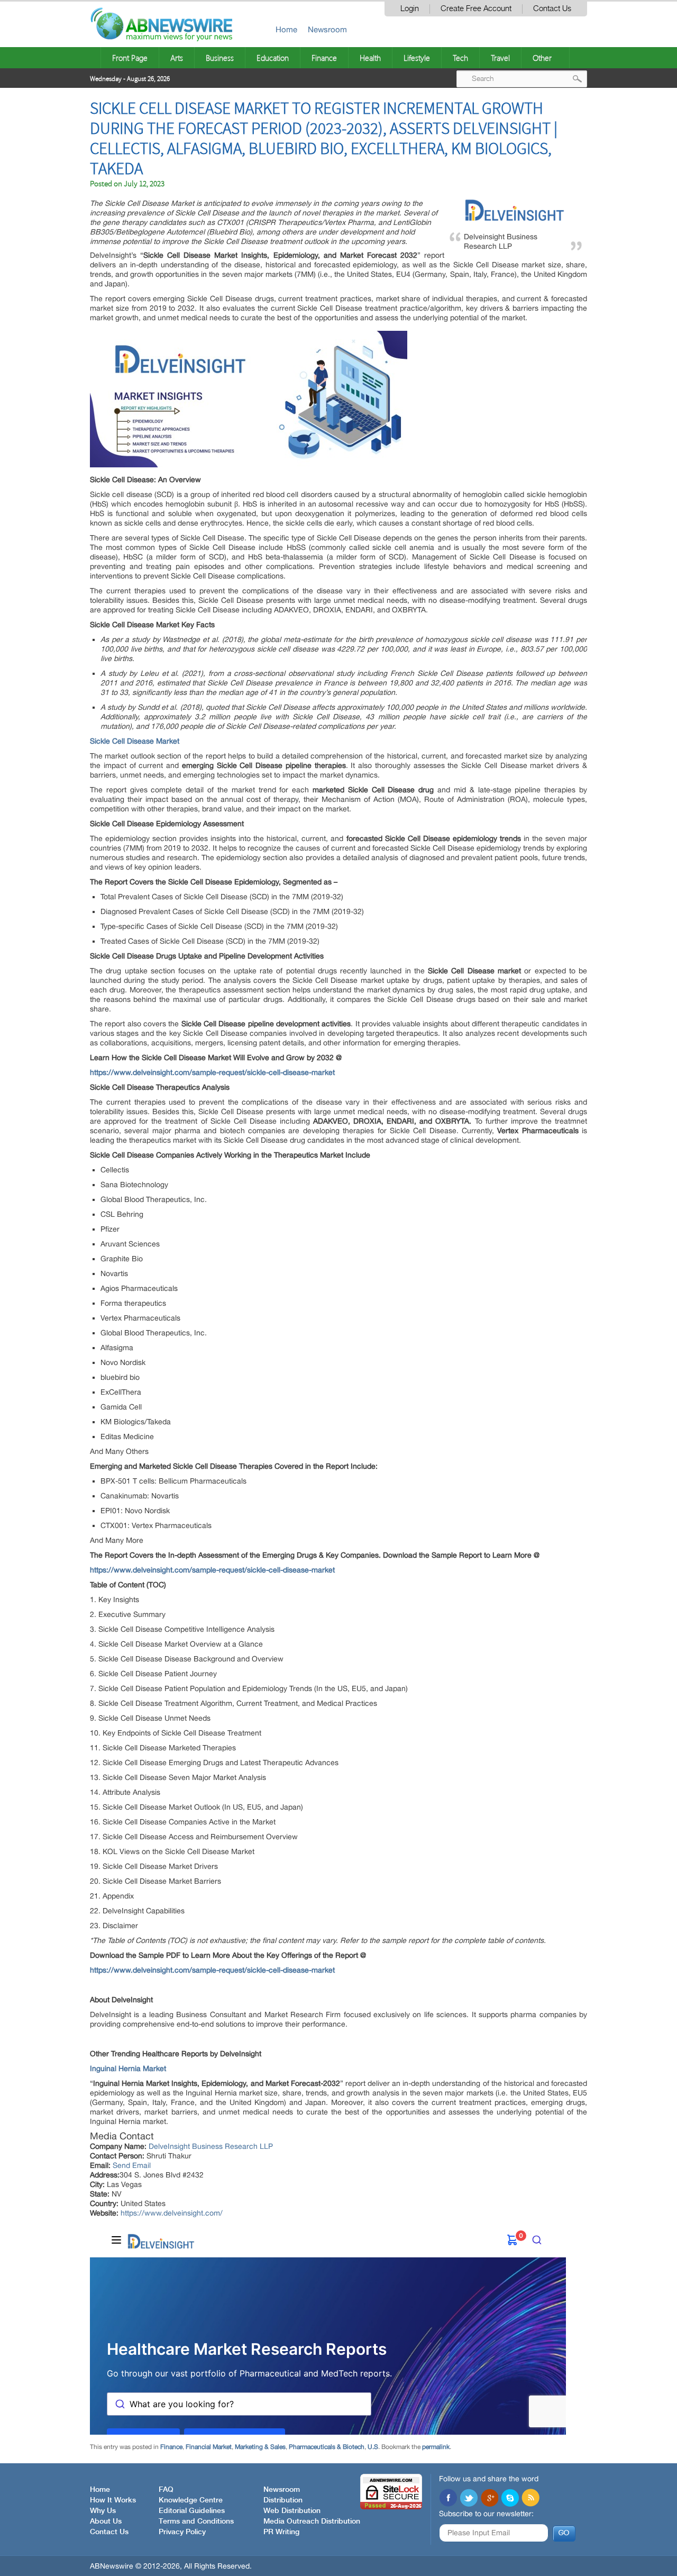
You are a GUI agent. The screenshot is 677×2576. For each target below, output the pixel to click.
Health (370, 58)
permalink (436, 2447)
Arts (177, 58)
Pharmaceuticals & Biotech (327, 2447)
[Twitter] (469, 2499)
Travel (500, 58)
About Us (106, 2521)
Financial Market (209, 2447)
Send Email (132, 2165)
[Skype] (510, 2499)
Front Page (130, 58)
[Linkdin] (489, 2499)
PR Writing (281, 2532)
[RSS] (530, 2499)
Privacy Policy (182, 2532)
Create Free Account (476, 9)
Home (286, 29)
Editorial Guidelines (192, 2511)
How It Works (113, 2500)
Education (273, 58)
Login (410, 9)
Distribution (283, 2500)
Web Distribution (292, 2511)
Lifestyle (417, 58)
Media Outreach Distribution (312, 2521)
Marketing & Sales (260, 2447)
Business (220, 58)
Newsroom (327, 29)
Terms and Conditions (196, 2521)
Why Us (103, 2511)
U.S (373, 2447)
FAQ (166, 2490)
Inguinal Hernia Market (128, 2068)
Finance (324, 58)
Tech (460, 58)
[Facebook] (448, 2499)
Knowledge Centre (191, 2500)
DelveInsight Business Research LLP (211, 2146)
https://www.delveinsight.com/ (172, 2213)
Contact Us (552, 9)
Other (542, 58)
